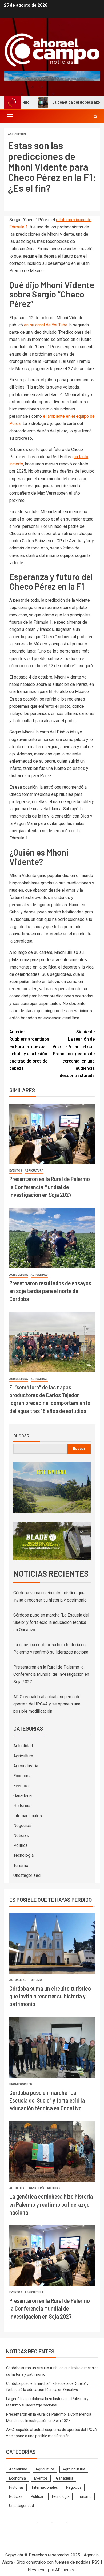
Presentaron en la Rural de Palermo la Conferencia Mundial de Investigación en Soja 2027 (50, 1187)
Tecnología (23, 1855)
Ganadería (23, 1796)
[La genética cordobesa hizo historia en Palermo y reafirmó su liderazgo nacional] (52, 2151)
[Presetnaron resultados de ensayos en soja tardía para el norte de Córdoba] (52, 1238)
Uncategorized (27, 1875)
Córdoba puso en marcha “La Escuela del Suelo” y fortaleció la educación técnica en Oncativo (51, 1622)
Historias (22, 1805)
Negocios (22, 1826)
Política (20, 1845)
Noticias (21, 1835)
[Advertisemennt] (52, 76)
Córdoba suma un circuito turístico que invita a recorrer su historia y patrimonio (50, 1996)
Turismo (21, 1865)
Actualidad (39, 1275)
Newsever (37, 2570)
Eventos (16, 1171)
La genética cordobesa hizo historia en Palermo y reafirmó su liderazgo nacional (51, 2204)
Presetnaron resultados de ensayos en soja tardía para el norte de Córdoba (50, 1291)
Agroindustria (26, 1766)
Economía (22, 1776)
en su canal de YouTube (46, 325)
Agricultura (17, 134)
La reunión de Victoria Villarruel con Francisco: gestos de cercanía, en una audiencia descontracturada (74, 1054)
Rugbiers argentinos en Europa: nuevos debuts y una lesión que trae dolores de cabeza (29, 1050)
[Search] (95, 117)
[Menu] (9, 116)
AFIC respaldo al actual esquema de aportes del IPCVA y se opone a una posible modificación (47, 1704)
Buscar (21, 1436)
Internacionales (28, 1816)
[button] (9, 116)
